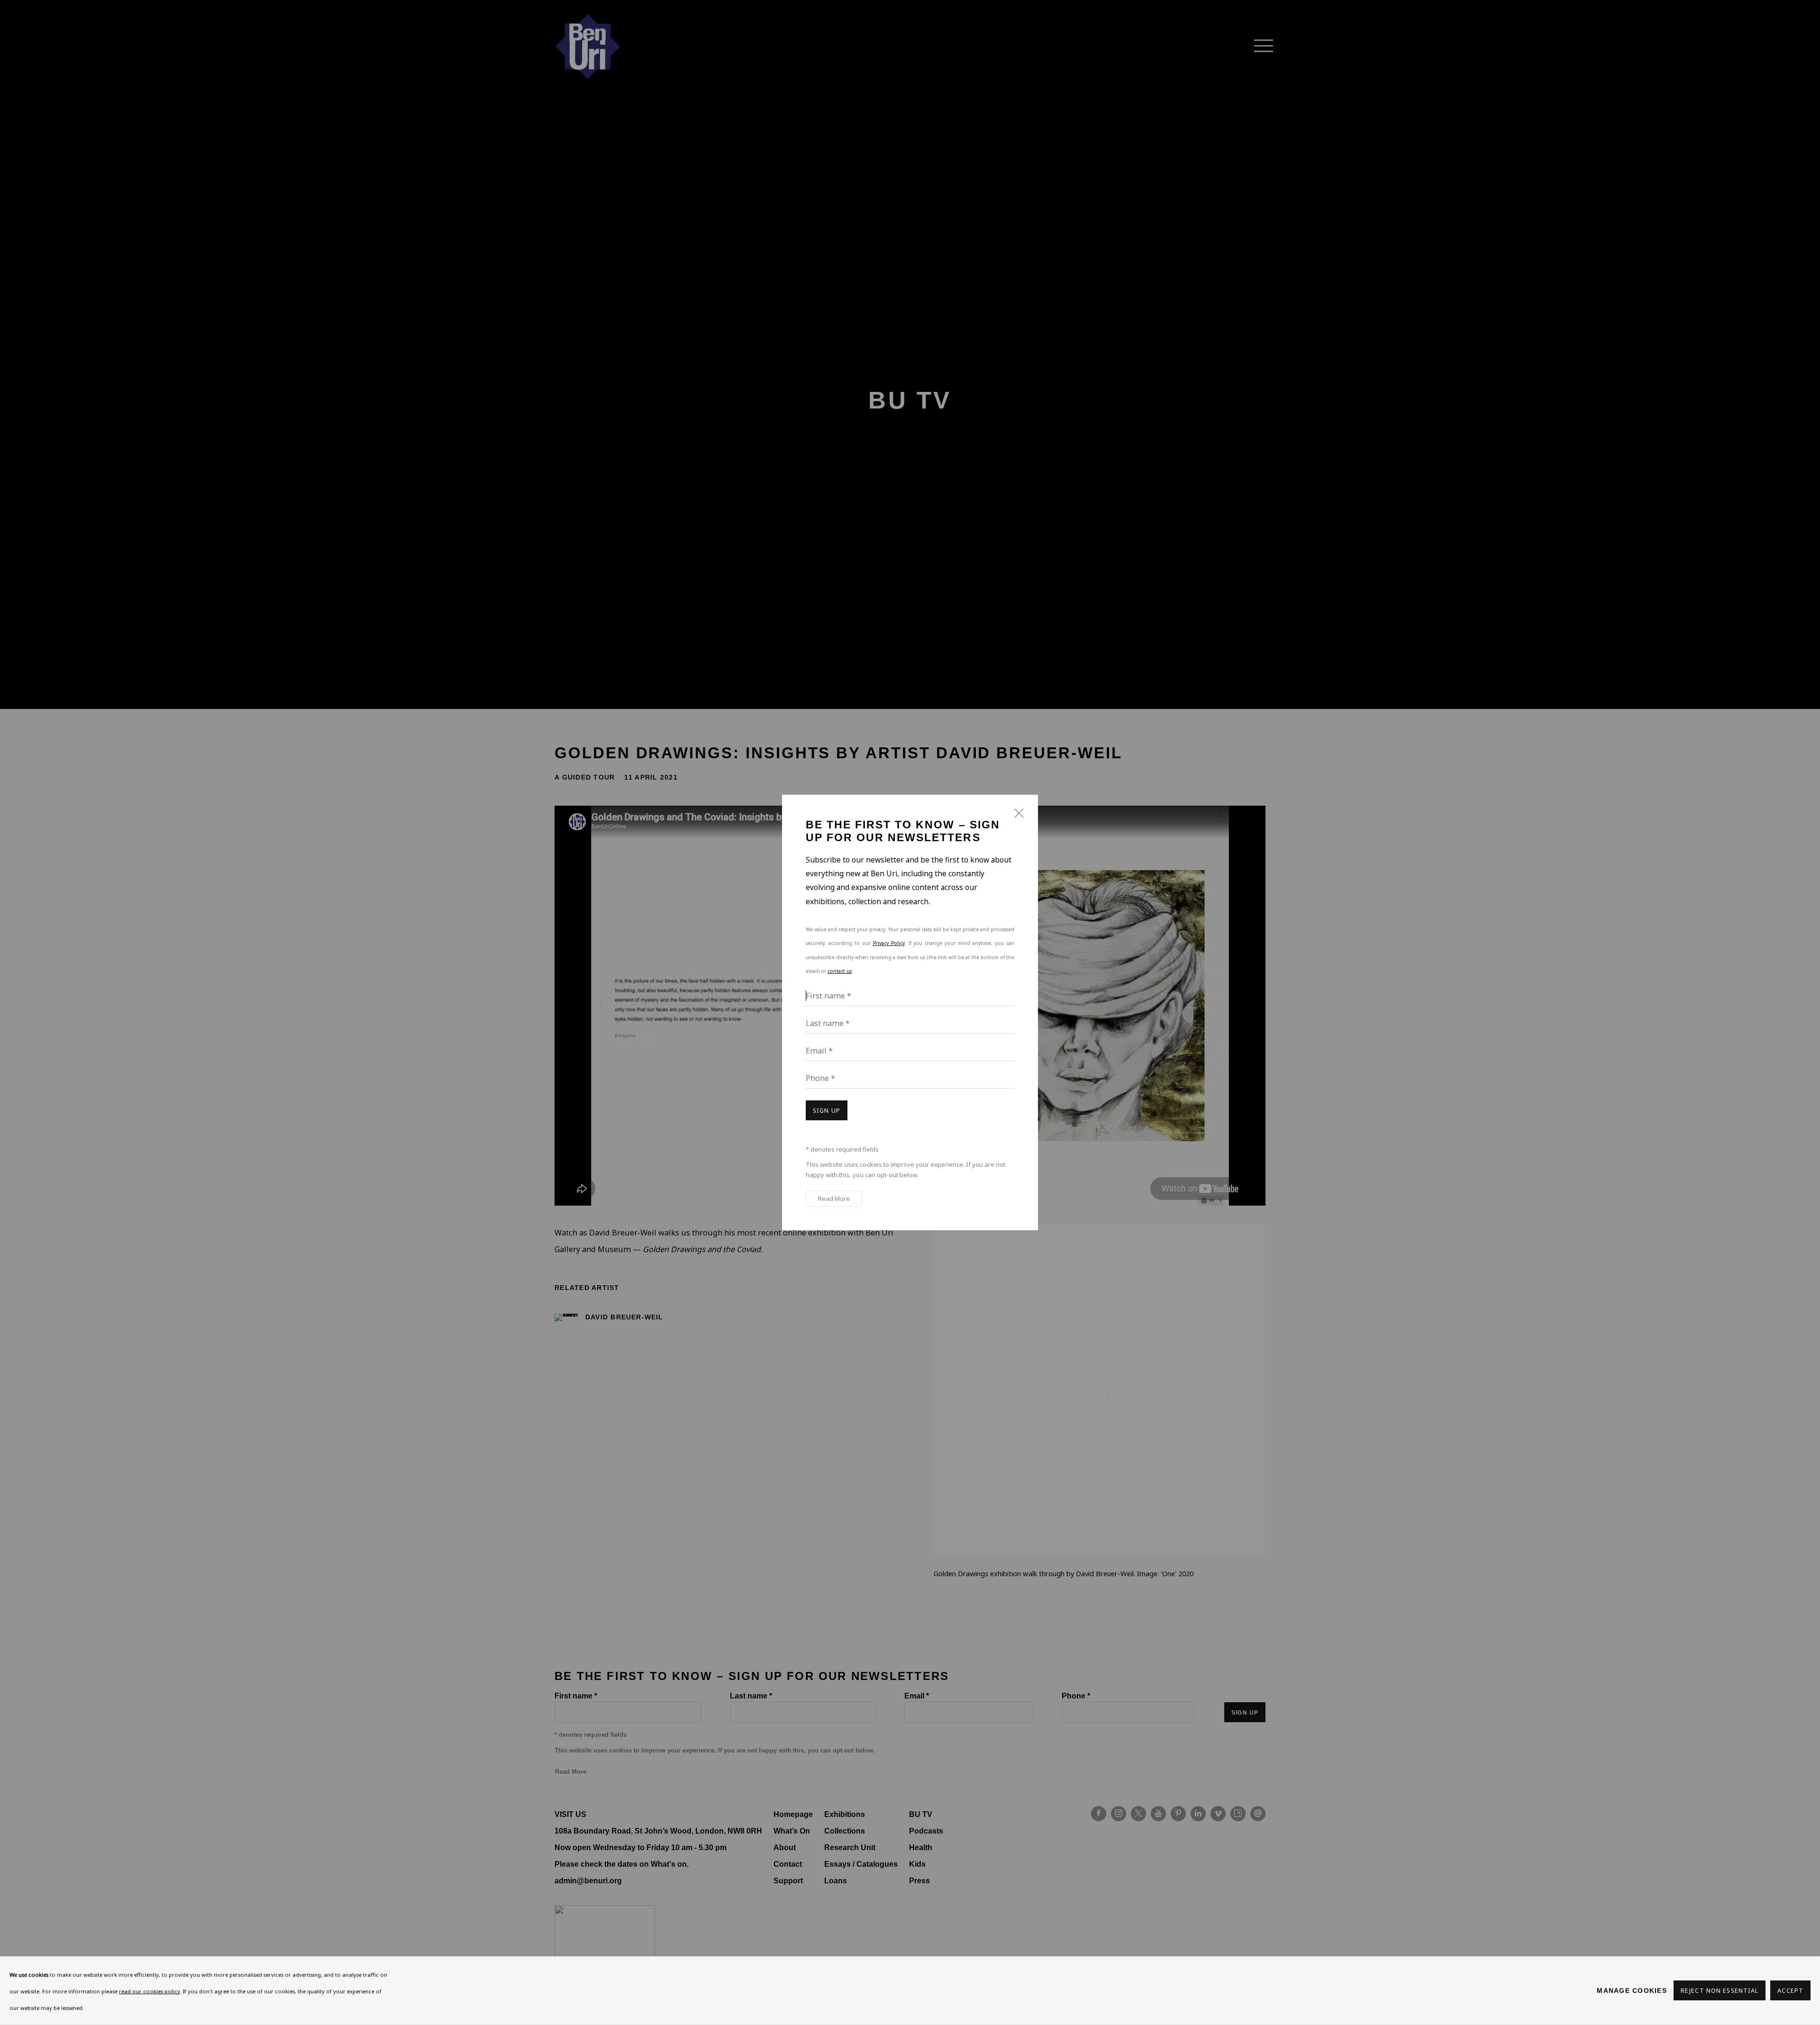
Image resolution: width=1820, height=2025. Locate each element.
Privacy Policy (889, 943)
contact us (840, 971)
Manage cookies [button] (1632, 1990)
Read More (834, 1199)
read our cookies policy (150, 1991)
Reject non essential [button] (1720, 1991)
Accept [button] (1790, 1991)
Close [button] (1017, 817)
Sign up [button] (827, 1111)
